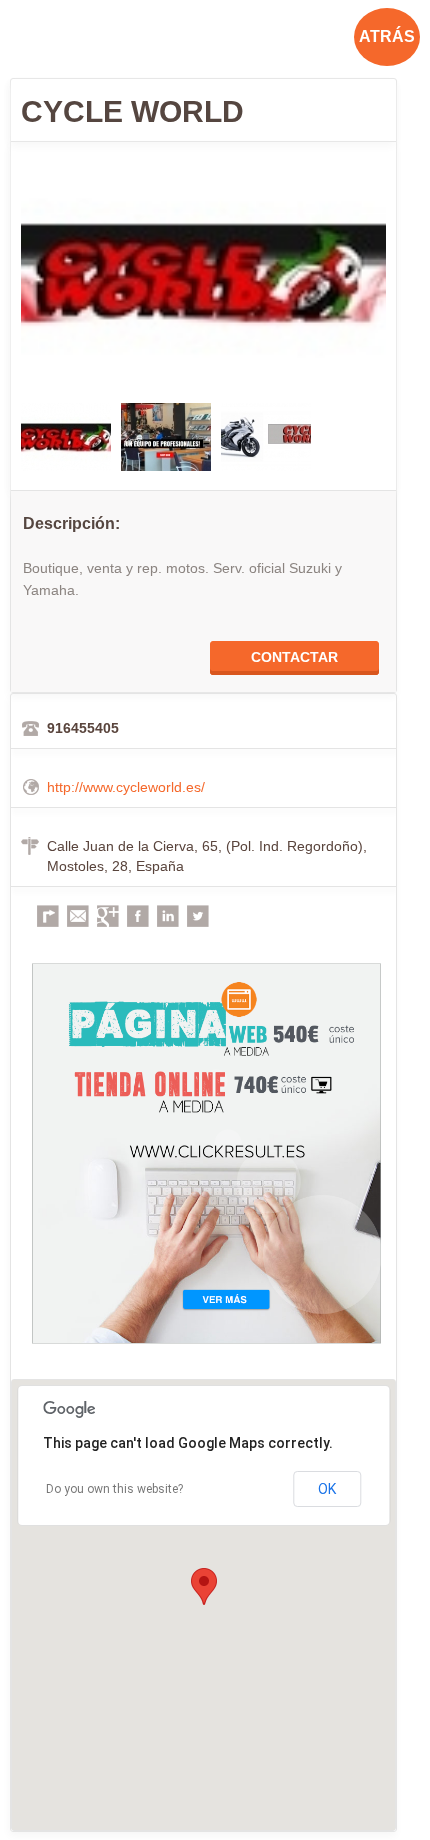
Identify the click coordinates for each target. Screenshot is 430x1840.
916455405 (83, 728)
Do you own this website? (114, 1489)
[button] (204, 1586)
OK (327, 1489)
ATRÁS (387, 36)
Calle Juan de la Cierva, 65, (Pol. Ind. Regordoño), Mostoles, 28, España (207, 856)
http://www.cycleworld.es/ (126, 787)
